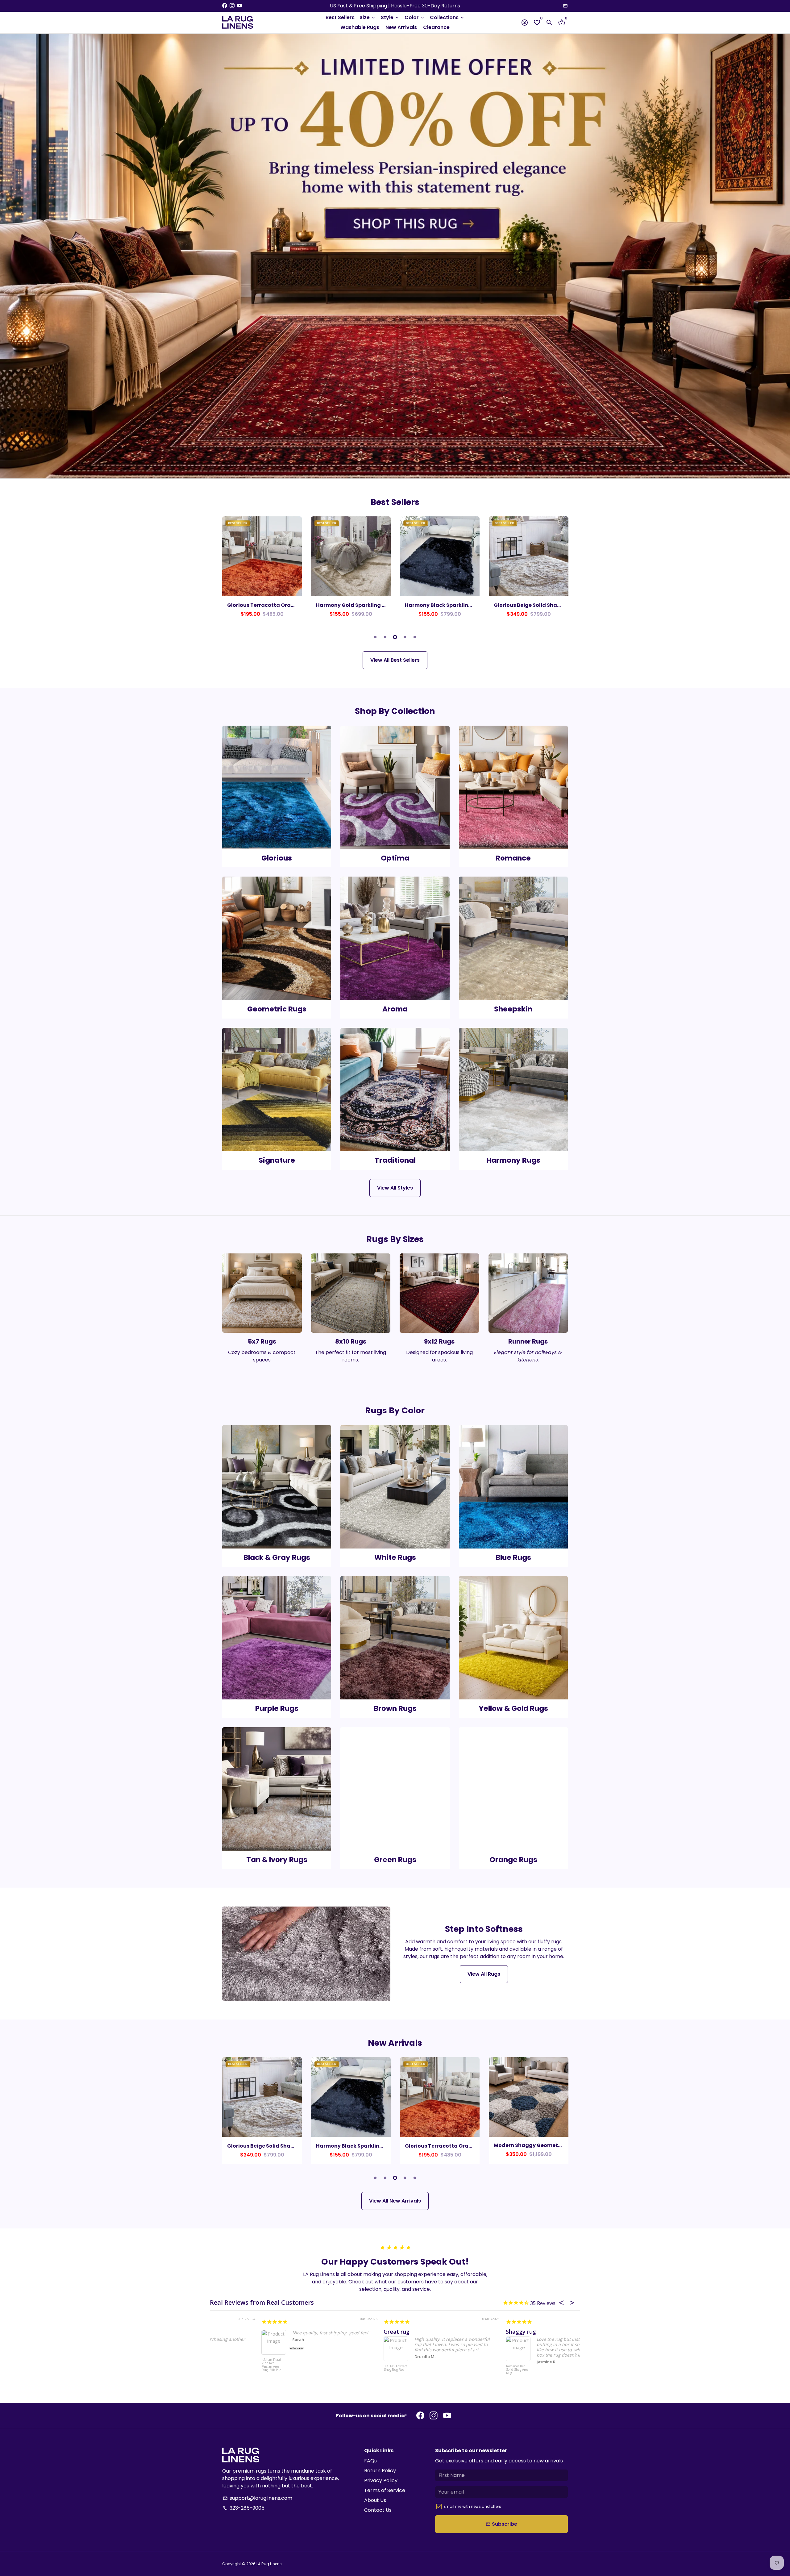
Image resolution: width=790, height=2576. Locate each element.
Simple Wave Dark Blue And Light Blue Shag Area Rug (344, 2372)
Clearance (436, 27)
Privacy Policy (381, 2480)
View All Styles (395, 1188)
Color (415, 17)
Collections (447, 17)
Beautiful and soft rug (240, 2332)
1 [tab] (375, 637)
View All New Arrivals (395, 2201)
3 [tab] (395, 637)
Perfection (346, 2332)
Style (390, 17)
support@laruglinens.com (258, 2498)
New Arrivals (401, 27)
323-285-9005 (244, 2508)
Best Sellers (340, 17)
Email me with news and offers (472, 2506)
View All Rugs (484, 1974)
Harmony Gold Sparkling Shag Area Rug (466, 2370)
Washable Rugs (360, 27)
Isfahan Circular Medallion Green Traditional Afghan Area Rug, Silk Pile (222, 2373)
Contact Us (378, 2510)
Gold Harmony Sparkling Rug (493, 2332)
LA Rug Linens (269, 2564)
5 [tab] (415, 637)
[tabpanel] (262, 570)
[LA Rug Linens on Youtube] (239, 6)
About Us (375, 2500)
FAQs (370, 2461)
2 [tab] (385, 637)
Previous (228, 571)
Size (368, 17)
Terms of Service (385, 2490)
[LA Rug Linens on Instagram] (232, 6)
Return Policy (380, 2471)
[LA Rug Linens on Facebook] (225, 6)
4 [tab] (405, 637)
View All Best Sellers (395, 660)
